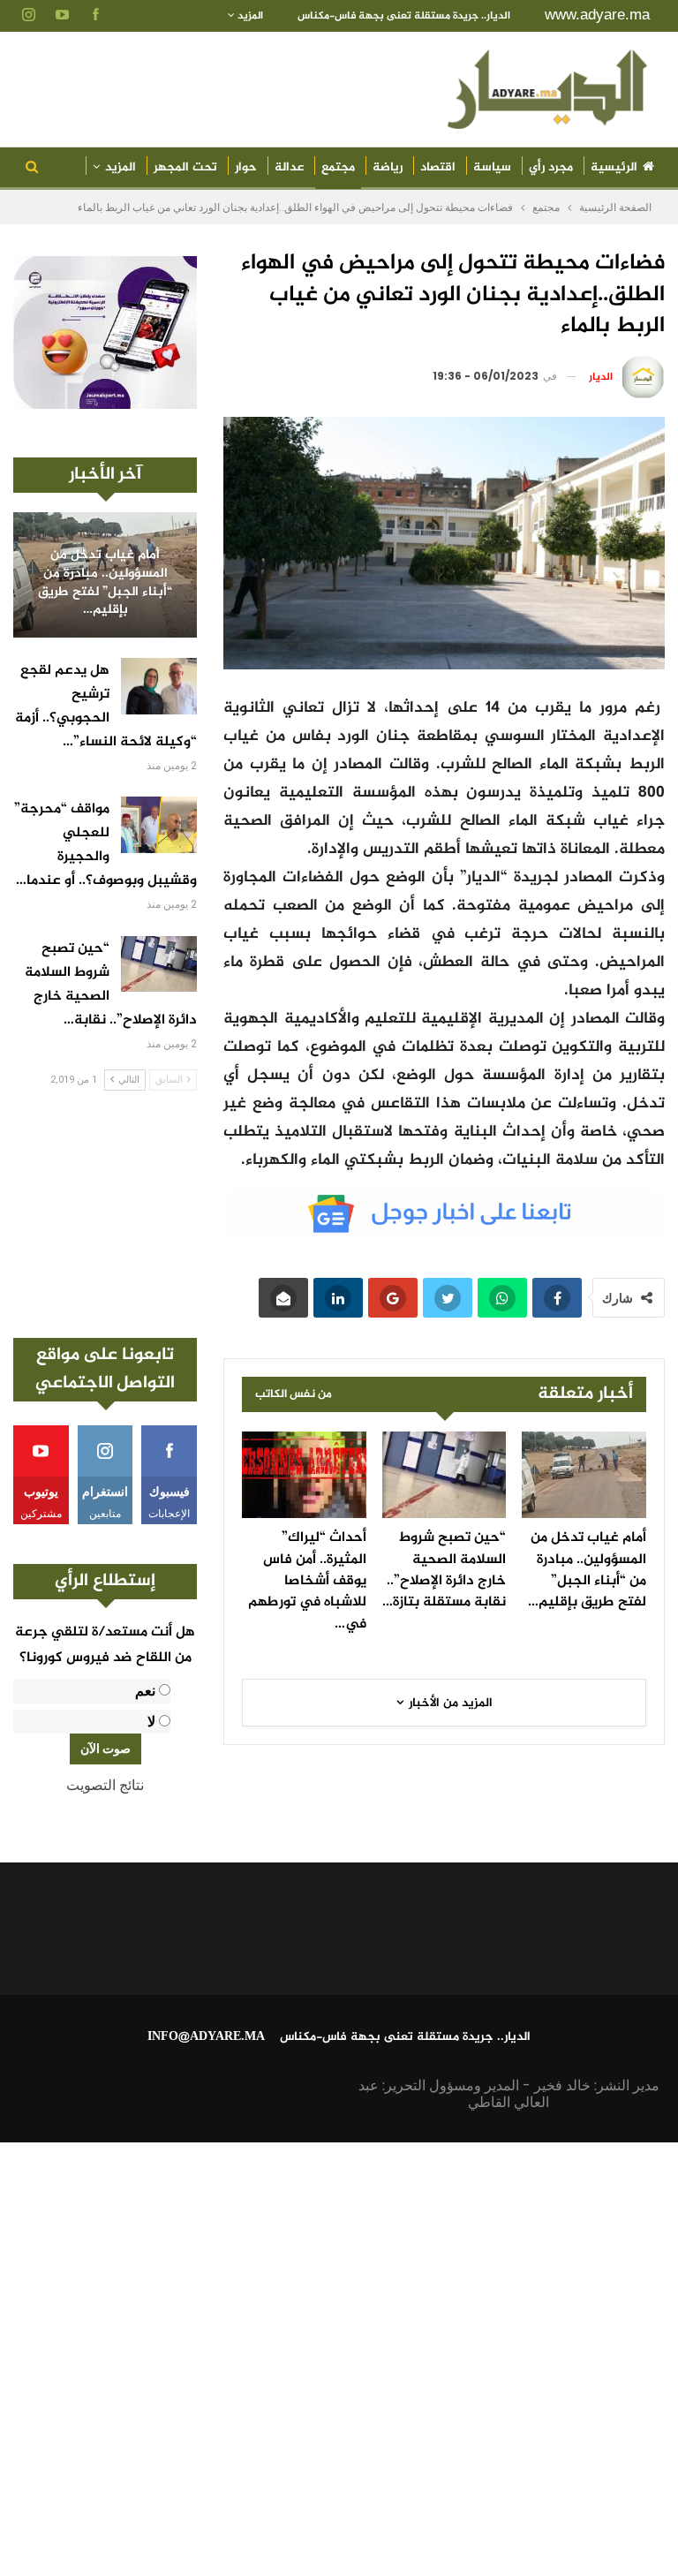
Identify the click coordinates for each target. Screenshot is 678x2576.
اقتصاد (438, 167)
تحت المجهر (185, 167)
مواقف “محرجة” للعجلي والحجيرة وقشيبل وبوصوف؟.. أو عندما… (105, 845)
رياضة (388, 167)
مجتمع (338, 167)
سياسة (492, 167)
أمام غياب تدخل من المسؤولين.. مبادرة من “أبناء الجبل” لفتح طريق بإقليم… (105, 583)
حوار (246, 167)
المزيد (249, 16)
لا (151, 1722)
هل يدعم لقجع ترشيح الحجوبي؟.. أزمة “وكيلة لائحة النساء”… (106, 706)
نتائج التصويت (105, 1785)
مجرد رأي (551, 167)
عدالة (289, 167)
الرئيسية (614, 167)
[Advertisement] (105, 1214)
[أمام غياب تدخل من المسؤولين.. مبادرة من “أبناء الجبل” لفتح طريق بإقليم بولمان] (584, 1475)
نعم (145, 1691)
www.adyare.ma (597, 15)
